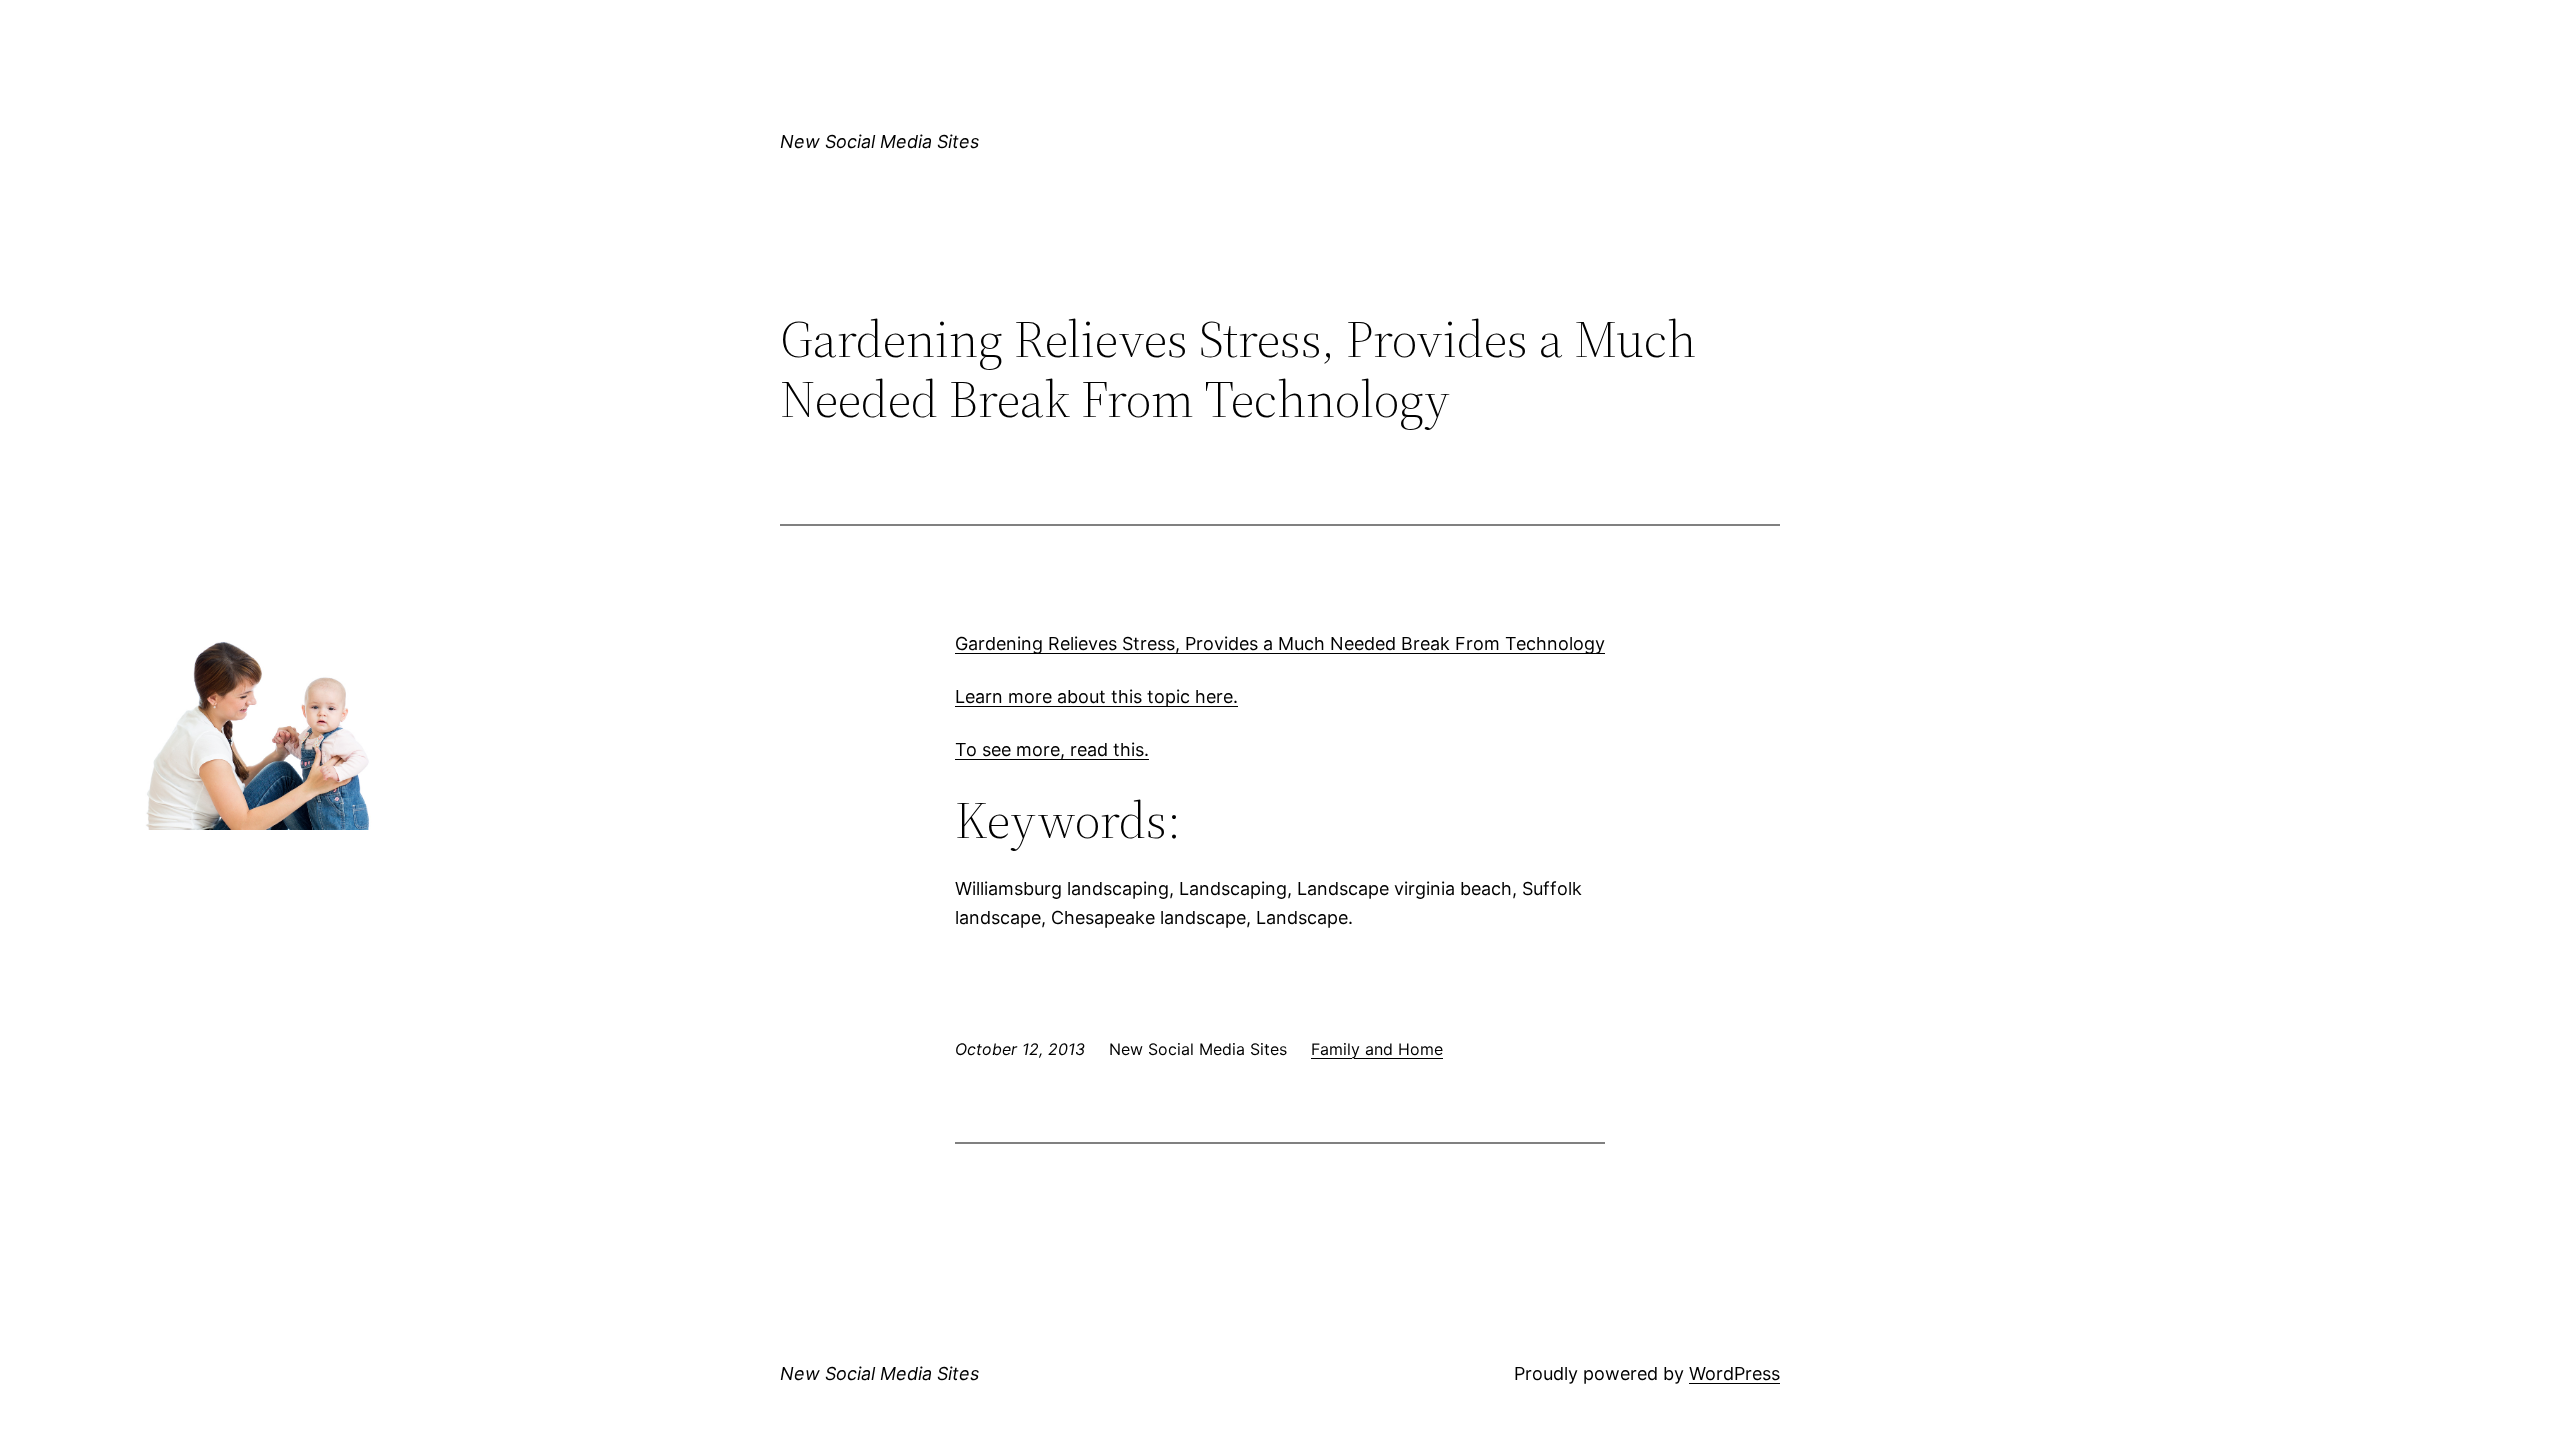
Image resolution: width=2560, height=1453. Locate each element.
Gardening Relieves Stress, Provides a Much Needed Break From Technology (1280, 643)
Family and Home (1377, 1049)
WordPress (1734, 1373)
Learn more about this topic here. (1096, 696)
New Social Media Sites (879, 141)
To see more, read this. (1052, 749)
